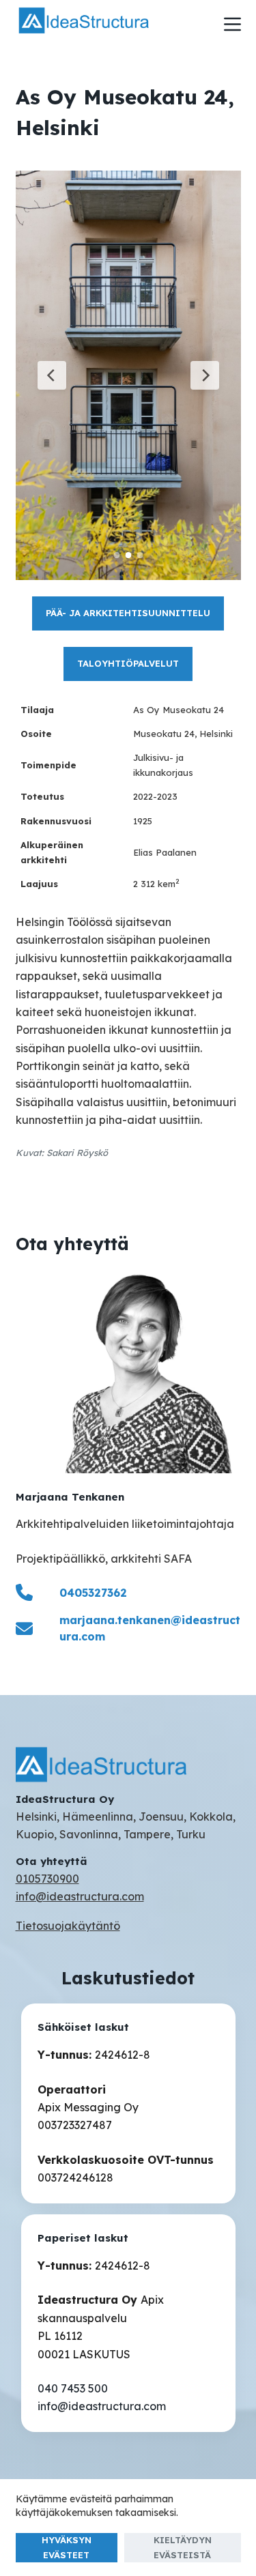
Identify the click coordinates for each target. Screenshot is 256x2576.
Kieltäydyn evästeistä (183, 2547)
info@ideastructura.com (80, 1896)
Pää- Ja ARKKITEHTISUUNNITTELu (128, 613)
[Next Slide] (205, 375)
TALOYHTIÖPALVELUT (128, 663)
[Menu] (232, 24)
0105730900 (47, 1879)
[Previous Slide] (52, 375)
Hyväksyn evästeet (67, 2547)
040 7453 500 (73, 2388)
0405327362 (93, 1593)
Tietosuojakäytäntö (68, 1926)
